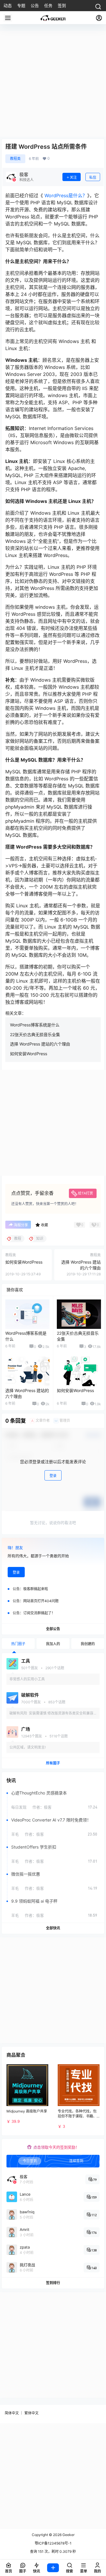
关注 (73, 177)
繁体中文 (32, 2413)
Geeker (68, 2535)
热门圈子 (18, 1644)
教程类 (15, 159)
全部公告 (53, 1629)
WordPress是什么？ (65, 195)
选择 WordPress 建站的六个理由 (40, 1044)
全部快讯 (53, 1928)
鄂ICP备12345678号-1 (53, 2543)
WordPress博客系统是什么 (35, 1025)
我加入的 (53, 1644)
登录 (53, 1476)
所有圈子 (53, 1763)
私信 (93, 177)
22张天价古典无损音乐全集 (35, 1034)
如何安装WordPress (29, 1054)
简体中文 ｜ (14, 2413)
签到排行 (53, 2283)
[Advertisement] (53, 84)
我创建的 (88, 1644)
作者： (42, 1807)
